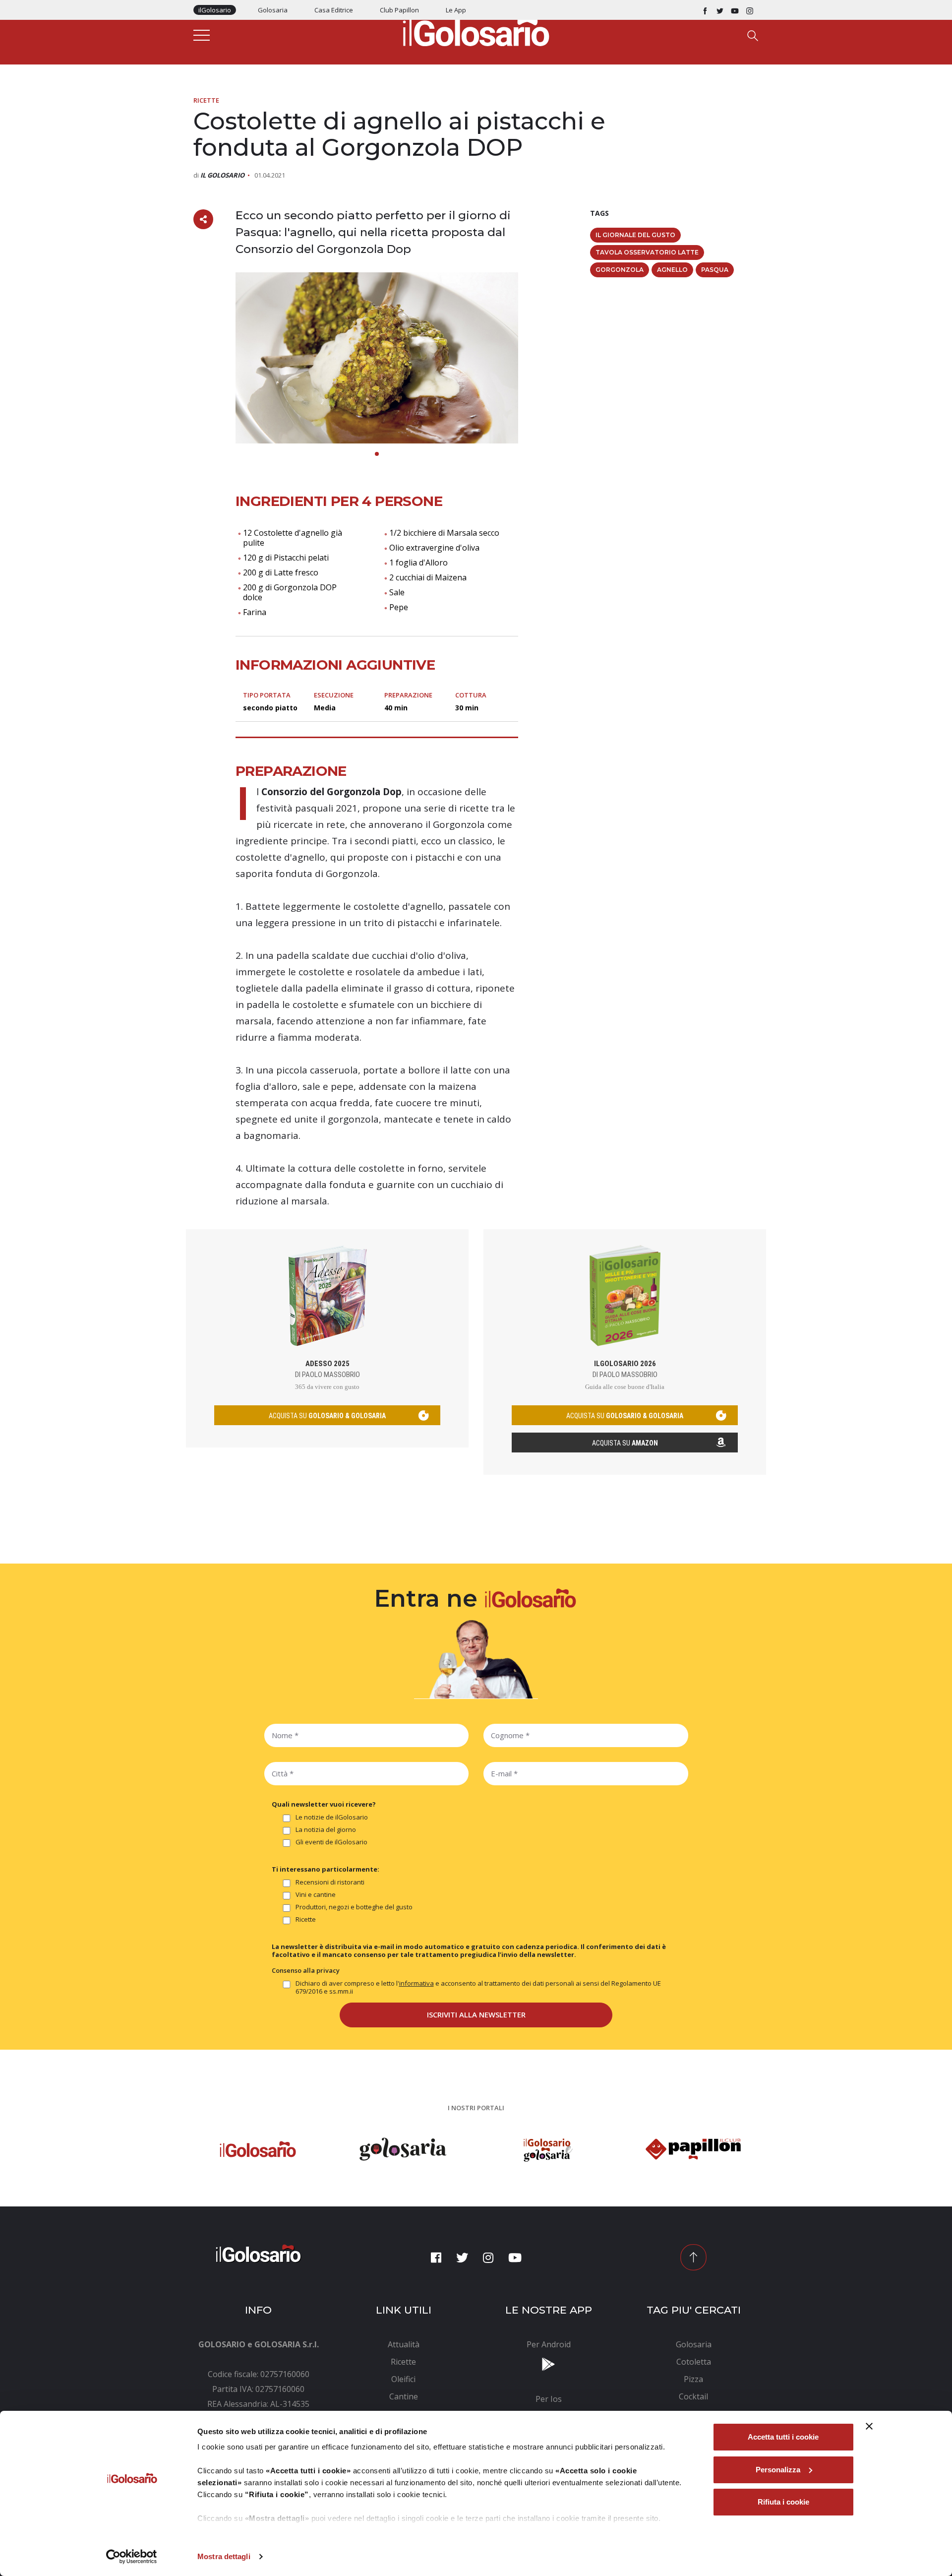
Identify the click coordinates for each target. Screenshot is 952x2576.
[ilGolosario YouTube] (735, 10)
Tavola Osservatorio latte (647, 252)
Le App (456, 10)
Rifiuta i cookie (783, 2502)
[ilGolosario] (476, 30)
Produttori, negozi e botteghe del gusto (354, 1907)
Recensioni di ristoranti (330, 1882)
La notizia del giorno (326, 1830)
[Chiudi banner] (869, 2426)
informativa (416, 1983)
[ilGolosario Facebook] (705, 10)
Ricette (206, 100)
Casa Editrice (334, 10)
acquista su (327, 1416)
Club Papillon (399, 10)
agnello (672, 270)
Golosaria (273, 10)
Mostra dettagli (224, 2556)
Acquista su (625, 1443)
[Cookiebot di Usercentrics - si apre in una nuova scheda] (132, 2557)
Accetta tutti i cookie (783, 2437)
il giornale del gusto (635, 235)
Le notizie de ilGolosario (332, 1817)
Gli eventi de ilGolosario (331, 1842)
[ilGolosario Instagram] (750, 10)
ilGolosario (215, 10)
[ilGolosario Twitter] (720, 10)
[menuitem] (404, 2344)
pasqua (715, 270)
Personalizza (778, 2470)
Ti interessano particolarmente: (326, 1869)
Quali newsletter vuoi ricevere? (324, 1804)
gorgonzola (620, 270)
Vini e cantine (316, 1895)
